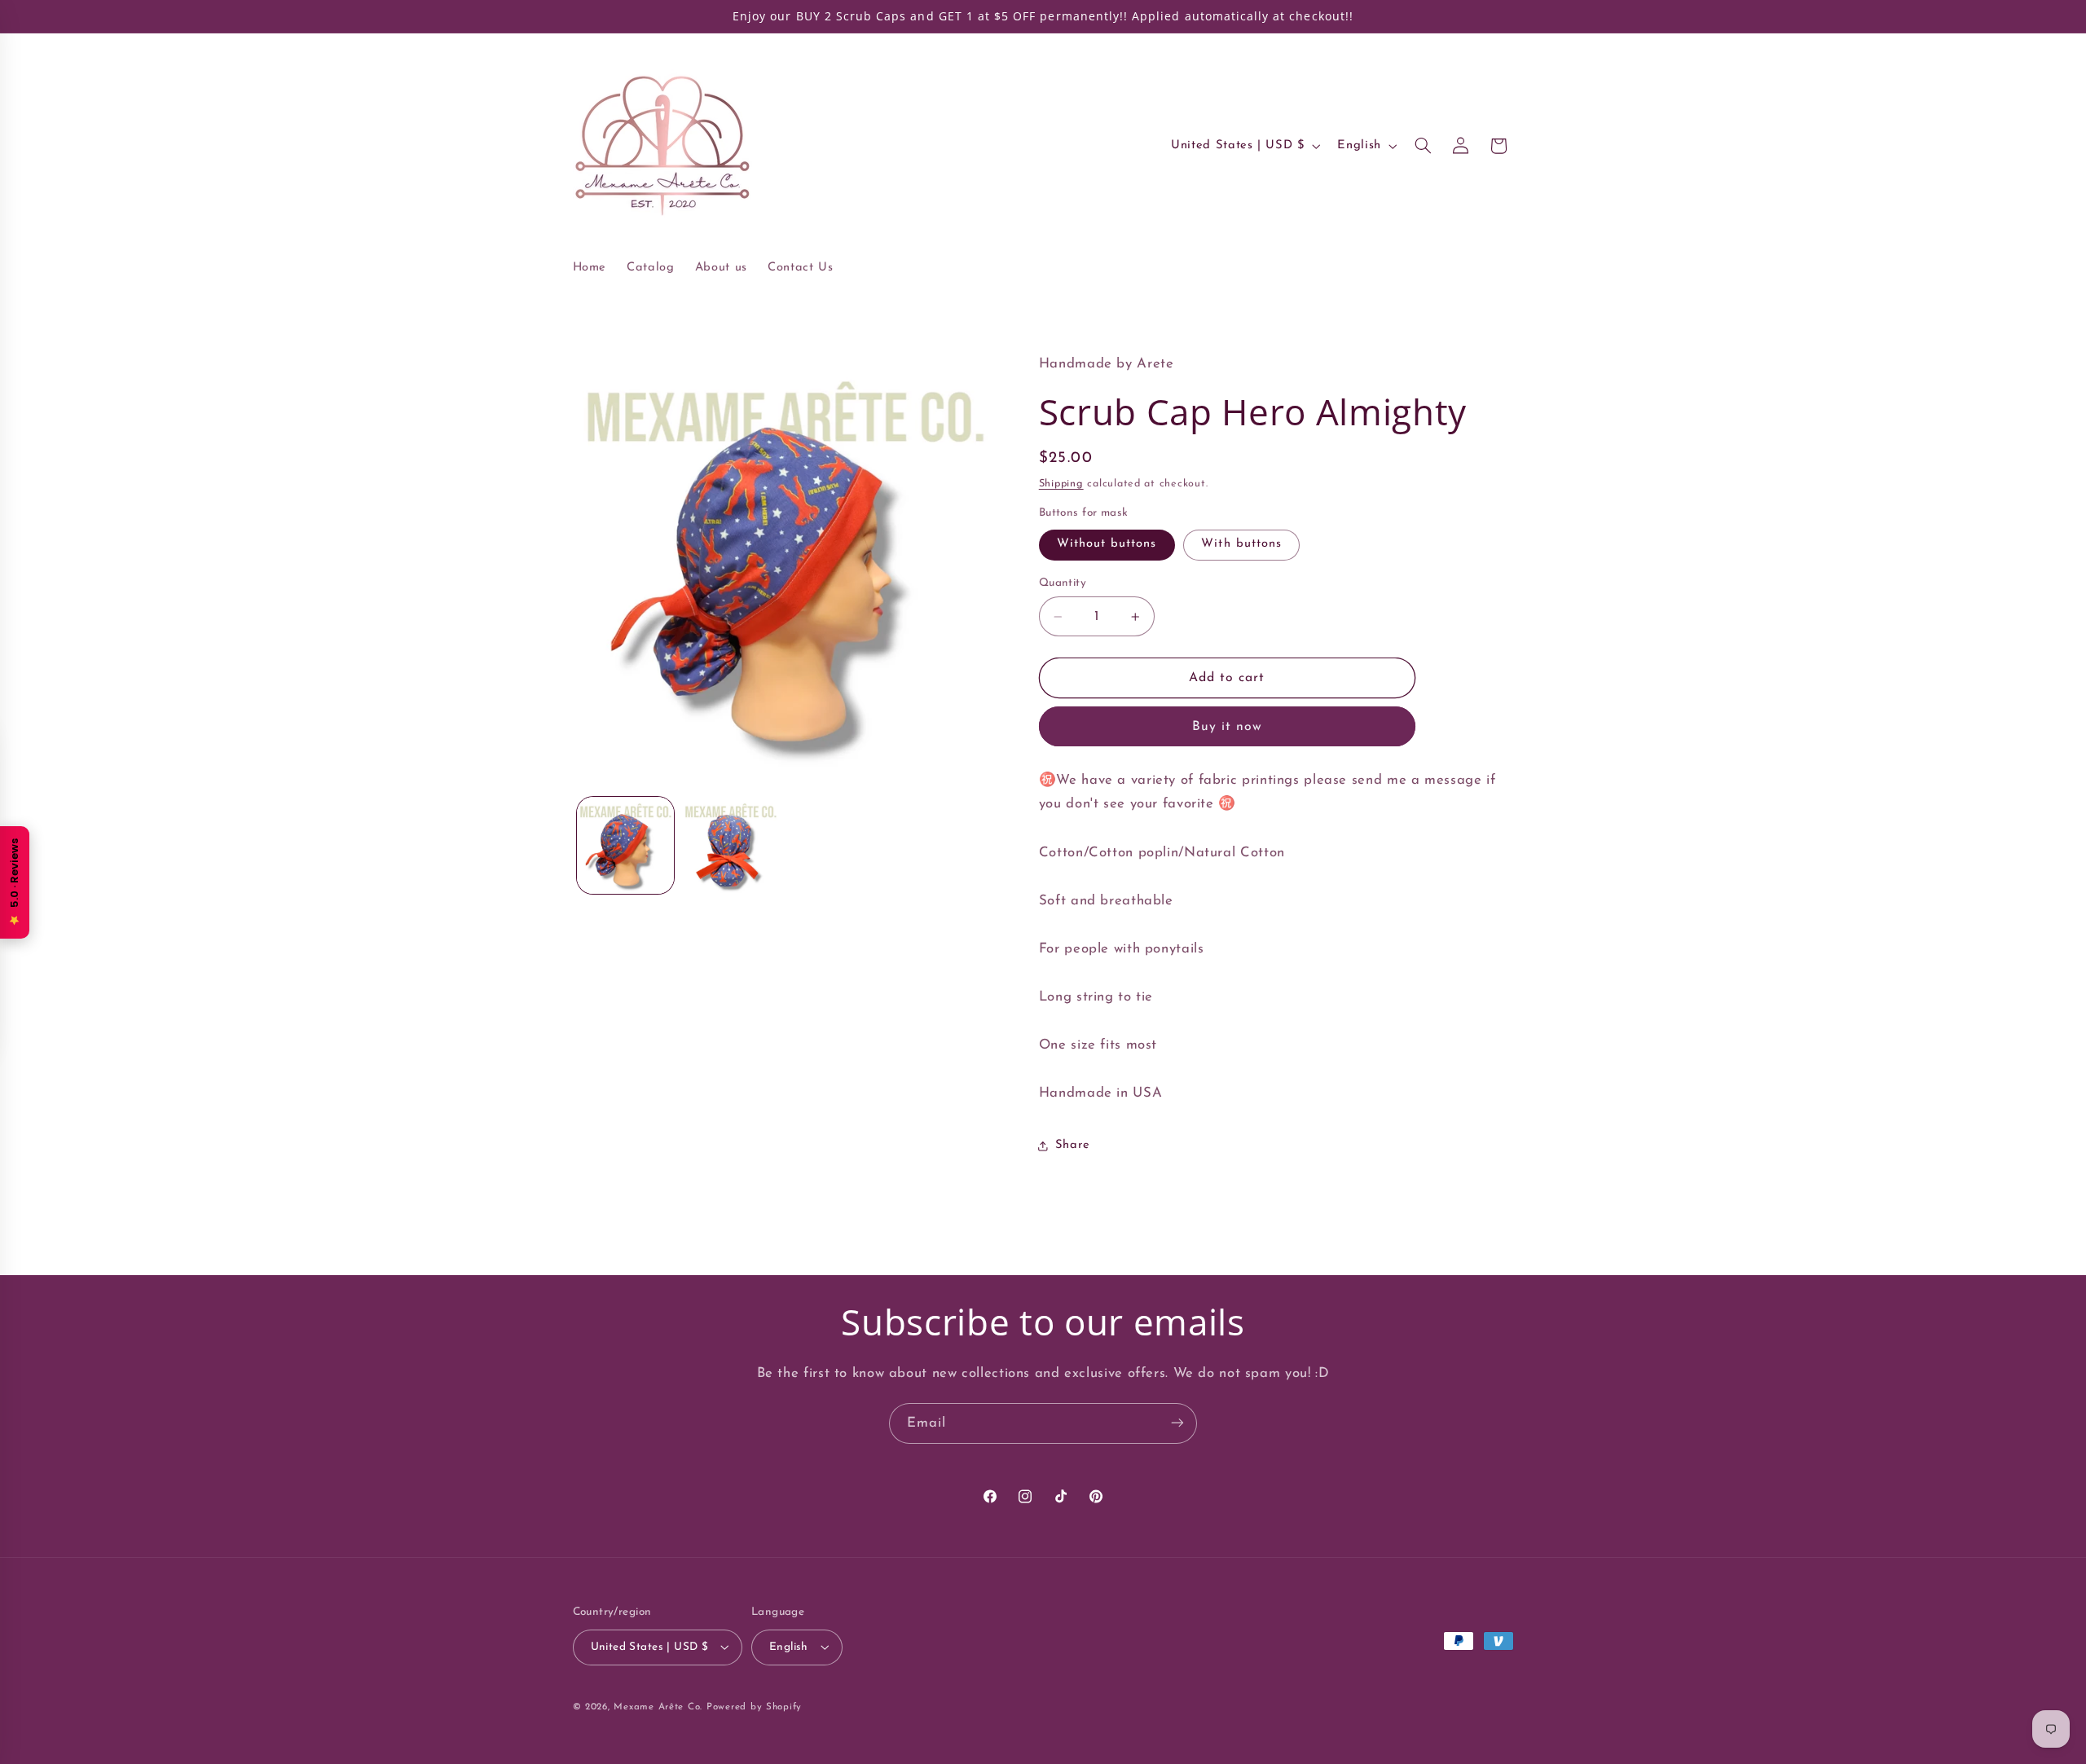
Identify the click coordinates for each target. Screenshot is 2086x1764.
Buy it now (1228, 727)
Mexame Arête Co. (658, 1706)
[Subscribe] (1177, 1423)
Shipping (1061, 484)
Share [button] (1073, 1145)
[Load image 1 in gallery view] (625, 845)
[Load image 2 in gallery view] (731, 845)
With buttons (1241, 544)
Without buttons (1107, 544)
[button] (1423, 146)
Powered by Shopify (754, 1706)
